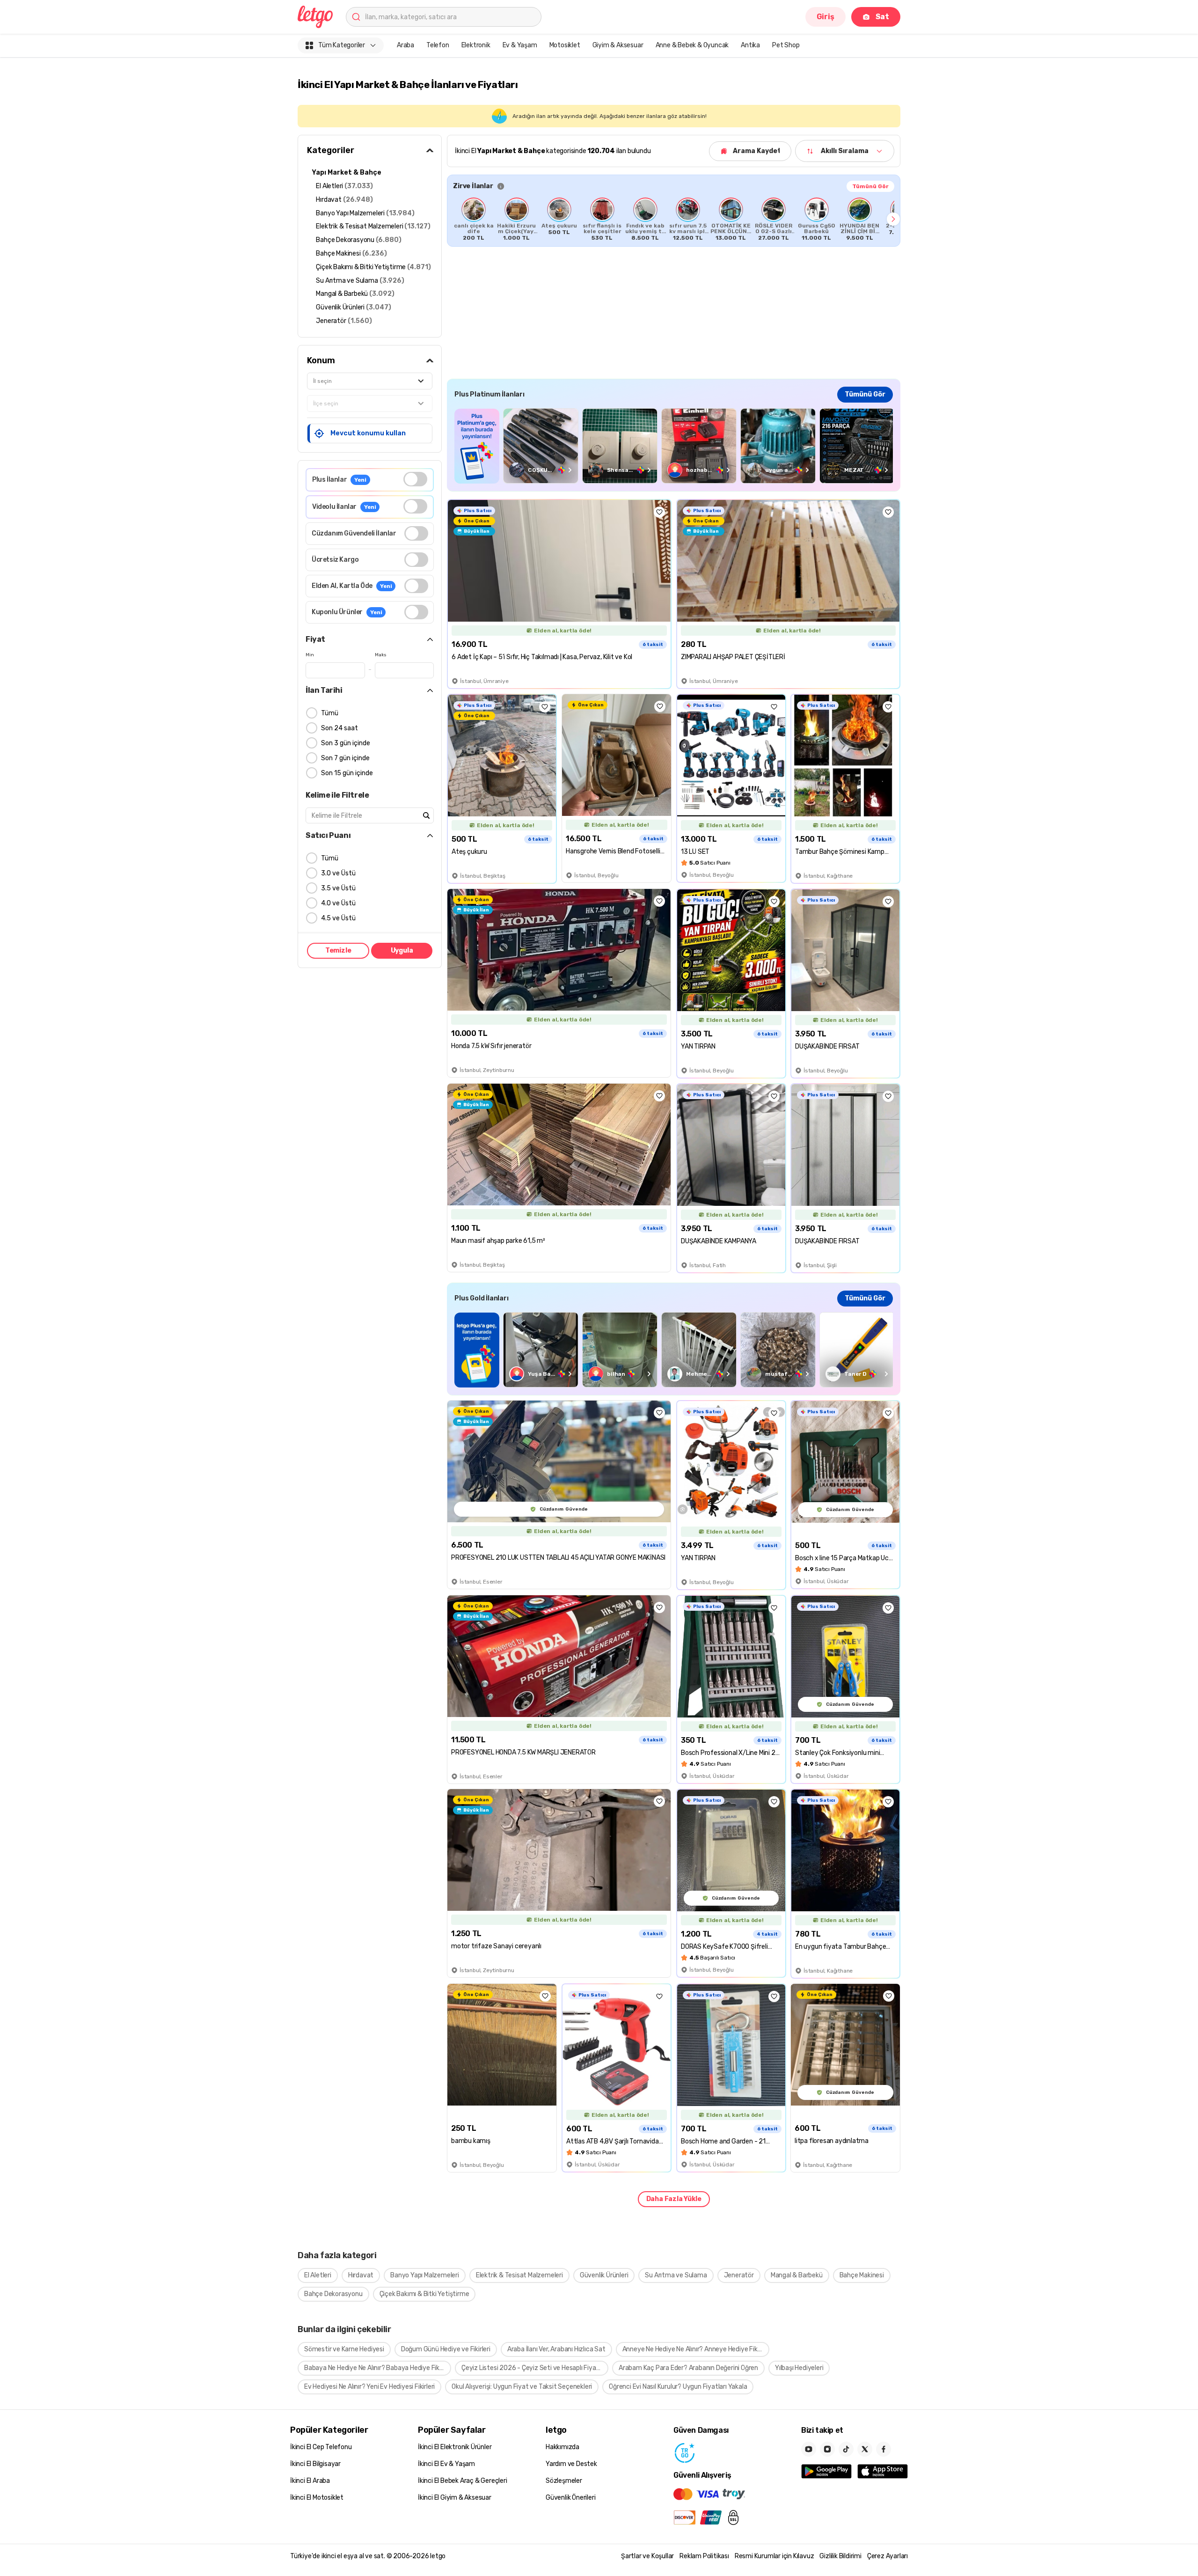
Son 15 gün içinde (347, 773)
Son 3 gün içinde (346, 743)
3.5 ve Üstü (338, 888)
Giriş (825, 17)
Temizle (338, 950)
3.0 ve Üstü (338, 873)
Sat (882, 17)
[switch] (415, 479)
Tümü (330, 713)
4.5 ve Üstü (338, 918)
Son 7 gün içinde (345, 758)
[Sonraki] (893, 219)
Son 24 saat (340, 728)
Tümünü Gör (870, 186)
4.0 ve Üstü (338, 903)
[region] (674, 219)
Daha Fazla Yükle (674, 2199)
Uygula (402, 950)
